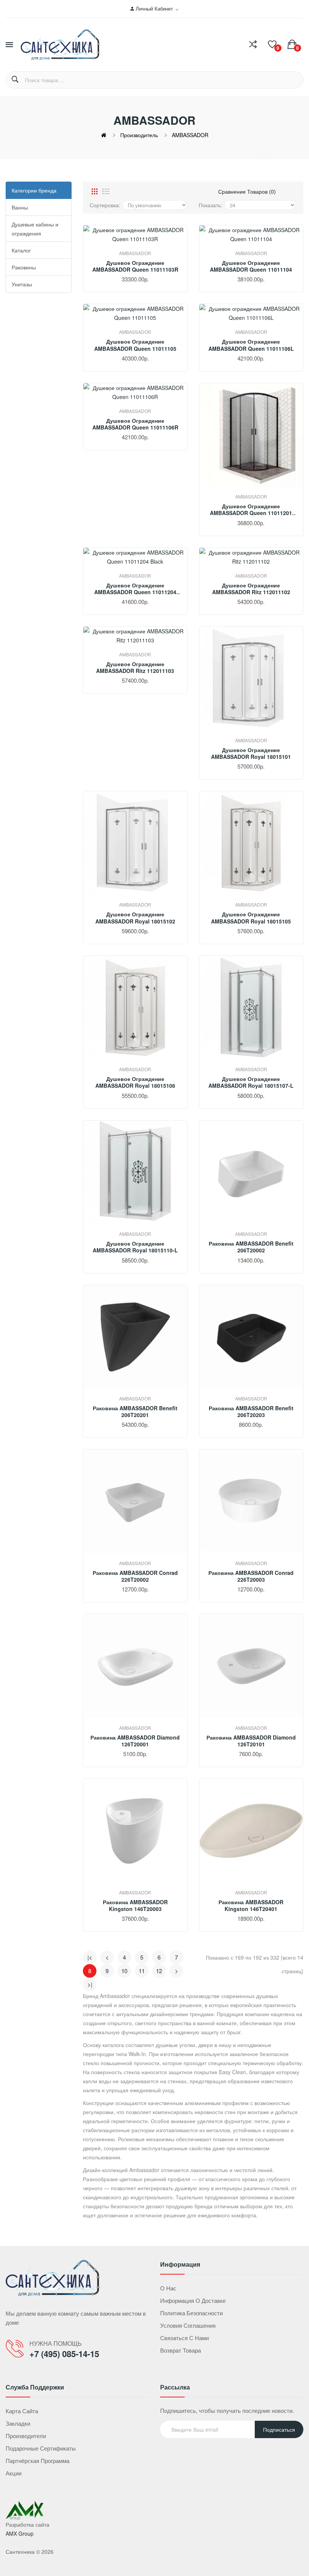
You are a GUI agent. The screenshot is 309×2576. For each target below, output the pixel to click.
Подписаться (279, 2429)
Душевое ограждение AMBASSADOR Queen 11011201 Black (251, 509)
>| (90, 1984)
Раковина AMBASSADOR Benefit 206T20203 (251, 1411)
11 (142, 1971)
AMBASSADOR (190, 135)
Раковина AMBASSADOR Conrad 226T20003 (251, 1576)
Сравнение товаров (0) (247, 191)
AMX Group (20, 2533)
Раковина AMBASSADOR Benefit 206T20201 (135, 1411)
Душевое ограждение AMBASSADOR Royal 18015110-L (135, 1247)
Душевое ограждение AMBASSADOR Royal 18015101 (251, 753)
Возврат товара (181, 2350)
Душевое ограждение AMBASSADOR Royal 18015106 (135, 1082)
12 (159, 1971)
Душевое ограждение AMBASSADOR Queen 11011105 (135, 345)
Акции (14, 2473)
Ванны (20, 207)
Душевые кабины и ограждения (35, 229)
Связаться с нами (184, 2338)
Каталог (21, 250)
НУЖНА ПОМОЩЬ (56, 2343)
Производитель (139, 135)
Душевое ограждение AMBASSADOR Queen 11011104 (251, 266)
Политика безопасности (191, 2313)
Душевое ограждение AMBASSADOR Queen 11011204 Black (135, 589)
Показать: (210, 205)
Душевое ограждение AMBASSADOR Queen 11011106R (135, 424)
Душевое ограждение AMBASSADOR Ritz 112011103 (135, 667)
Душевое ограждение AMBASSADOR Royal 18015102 (135, 917)
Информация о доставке (193, 2300)
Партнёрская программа (37, 2461)
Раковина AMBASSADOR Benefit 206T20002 (251, 1247)
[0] (272, 44)
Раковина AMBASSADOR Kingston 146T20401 (251, 1905)
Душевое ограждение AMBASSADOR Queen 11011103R (135, 266)
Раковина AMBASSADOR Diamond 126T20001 (135, 1741)
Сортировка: (105, 205)
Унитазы (22, 284)
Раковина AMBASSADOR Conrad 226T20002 (135, 1576)
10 (124, 1971)
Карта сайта (22, 2411)
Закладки (18, 2423)
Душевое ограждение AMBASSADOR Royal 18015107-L (251, 1082)
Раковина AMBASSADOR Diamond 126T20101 (251, 1741)
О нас (168, 2288)
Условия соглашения (188, 2325)
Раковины (24, 267)
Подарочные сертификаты (41, 2448)
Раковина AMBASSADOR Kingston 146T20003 (135, 1905)
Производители (26, 2436)
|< (90, 1957)
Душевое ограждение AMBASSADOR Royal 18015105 (251, 917)
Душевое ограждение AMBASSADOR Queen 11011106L (251, 345)
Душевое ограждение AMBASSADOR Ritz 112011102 (251, 589)
